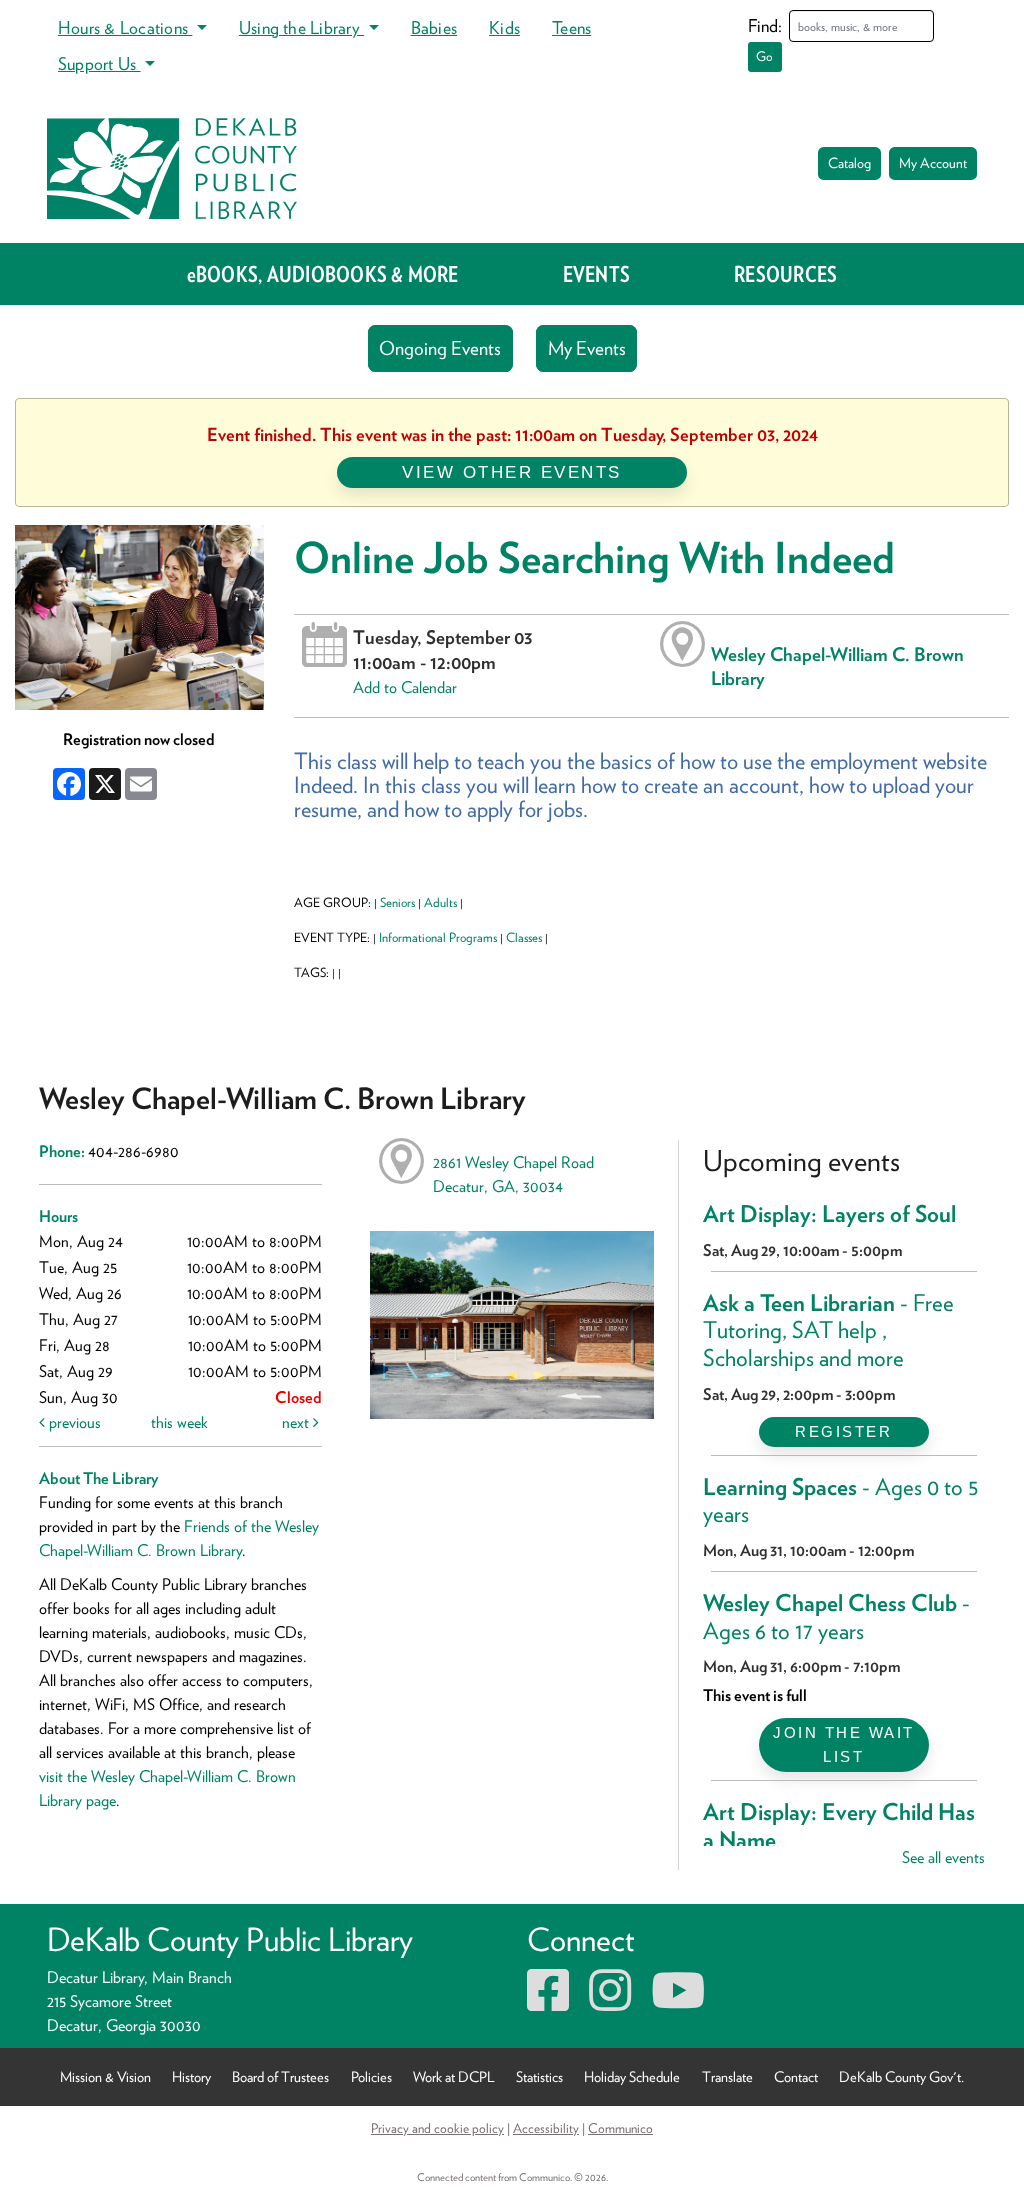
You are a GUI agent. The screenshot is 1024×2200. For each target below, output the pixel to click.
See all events (943, 1857)
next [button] (297, 1422)
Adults (440, 902)
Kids (504, 27)
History (191, 2076)
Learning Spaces (841, 1501)
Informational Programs (438, 937)
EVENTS (596, 274)
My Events (587, 348)
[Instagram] (610, 2002)
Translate (727, 2076)
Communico (620, 2128)
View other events (512, 472)
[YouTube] (678, 2002)
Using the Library (301, 27)
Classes (524, 937)
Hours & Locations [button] (125, 27)
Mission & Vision (105, 2076)
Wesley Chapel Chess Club (836, 1617)
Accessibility (546, 2128)
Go (764, 56)
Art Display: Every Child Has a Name (839, 1826)
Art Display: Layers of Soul (829, 1214)
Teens (571, 27)
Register (843, 1431)
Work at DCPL (454, 2076)
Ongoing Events (440, 348)
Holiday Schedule (632, 2076)
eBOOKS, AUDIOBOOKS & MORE (323, 274)
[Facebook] (548, 2002)
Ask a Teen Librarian (828, 1330)
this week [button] (179, 1422)
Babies (434, 27)
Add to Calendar (405, 687)
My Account (933, 163)
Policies (371, 2076)
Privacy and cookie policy (437, 2128)
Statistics (539, 2076)
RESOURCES (785, 274)
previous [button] (73, 1422)
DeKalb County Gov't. (901, 2076)
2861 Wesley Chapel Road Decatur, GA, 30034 (513, 1174)
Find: (765, 25)
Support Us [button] (99, 63)
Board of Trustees (280, 2076)
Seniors (397, 902)
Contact (796, 2076)
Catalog (849, 163)
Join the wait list (844, 1744)
